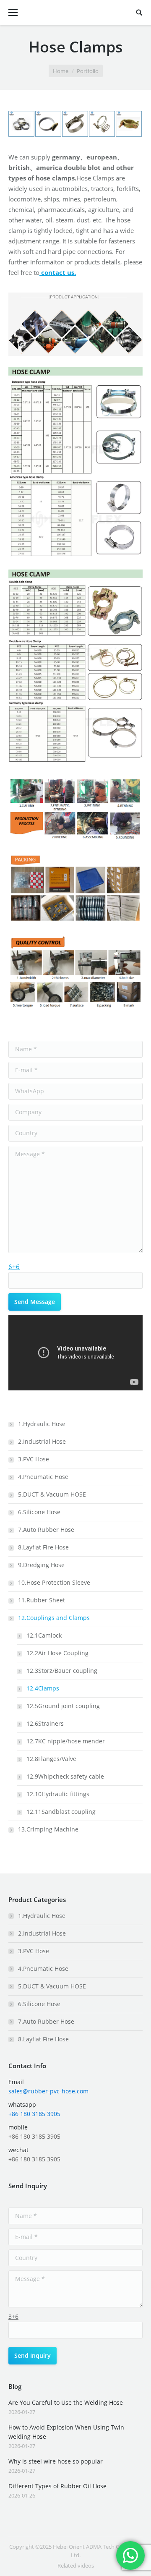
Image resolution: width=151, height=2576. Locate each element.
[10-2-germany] (49, 124)
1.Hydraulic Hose (42, 1424)
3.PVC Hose (34, 1459)
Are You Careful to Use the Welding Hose (66, 2402)
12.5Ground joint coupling (63, 1706)
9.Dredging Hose (41, 1565)
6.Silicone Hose (39, 1512)
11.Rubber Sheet (42, 1600)
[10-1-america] (22, 124)
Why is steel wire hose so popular (56, 2461)
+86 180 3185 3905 (34, 2114)
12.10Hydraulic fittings (58, 1794)
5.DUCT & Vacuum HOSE (52, 1494)
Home (61, 71)
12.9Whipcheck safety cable (65, 1776)
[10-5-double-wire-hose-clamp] (102, 124)
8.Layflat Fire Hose (43, 1547)
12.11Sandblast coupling (61, 1812)
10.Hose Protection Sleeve (54, 1582)
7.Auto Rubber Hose (46, 1530)
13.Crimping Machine (48, 1829)
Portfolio (88, 71)
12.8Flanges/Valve (51, 1759)
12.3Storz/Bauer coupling (62, 1671)
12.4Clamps (43, 1688)
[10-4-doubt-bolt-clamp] (129, 124)
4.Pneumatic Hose (43, 1477)
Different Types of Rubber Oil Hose (57, 2486)
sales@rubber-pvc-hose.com (48, 2091)
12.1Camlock (44, 1635)
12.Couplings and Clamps (54, 1618)
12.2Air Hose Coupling (57, 1653)
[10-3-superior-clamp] (75, 124)
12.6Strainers (45, 1723)
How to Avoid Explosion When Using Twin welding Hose (66, 2432)
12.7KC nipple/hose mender (66, 1741)
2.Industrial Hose (42, 1441)
